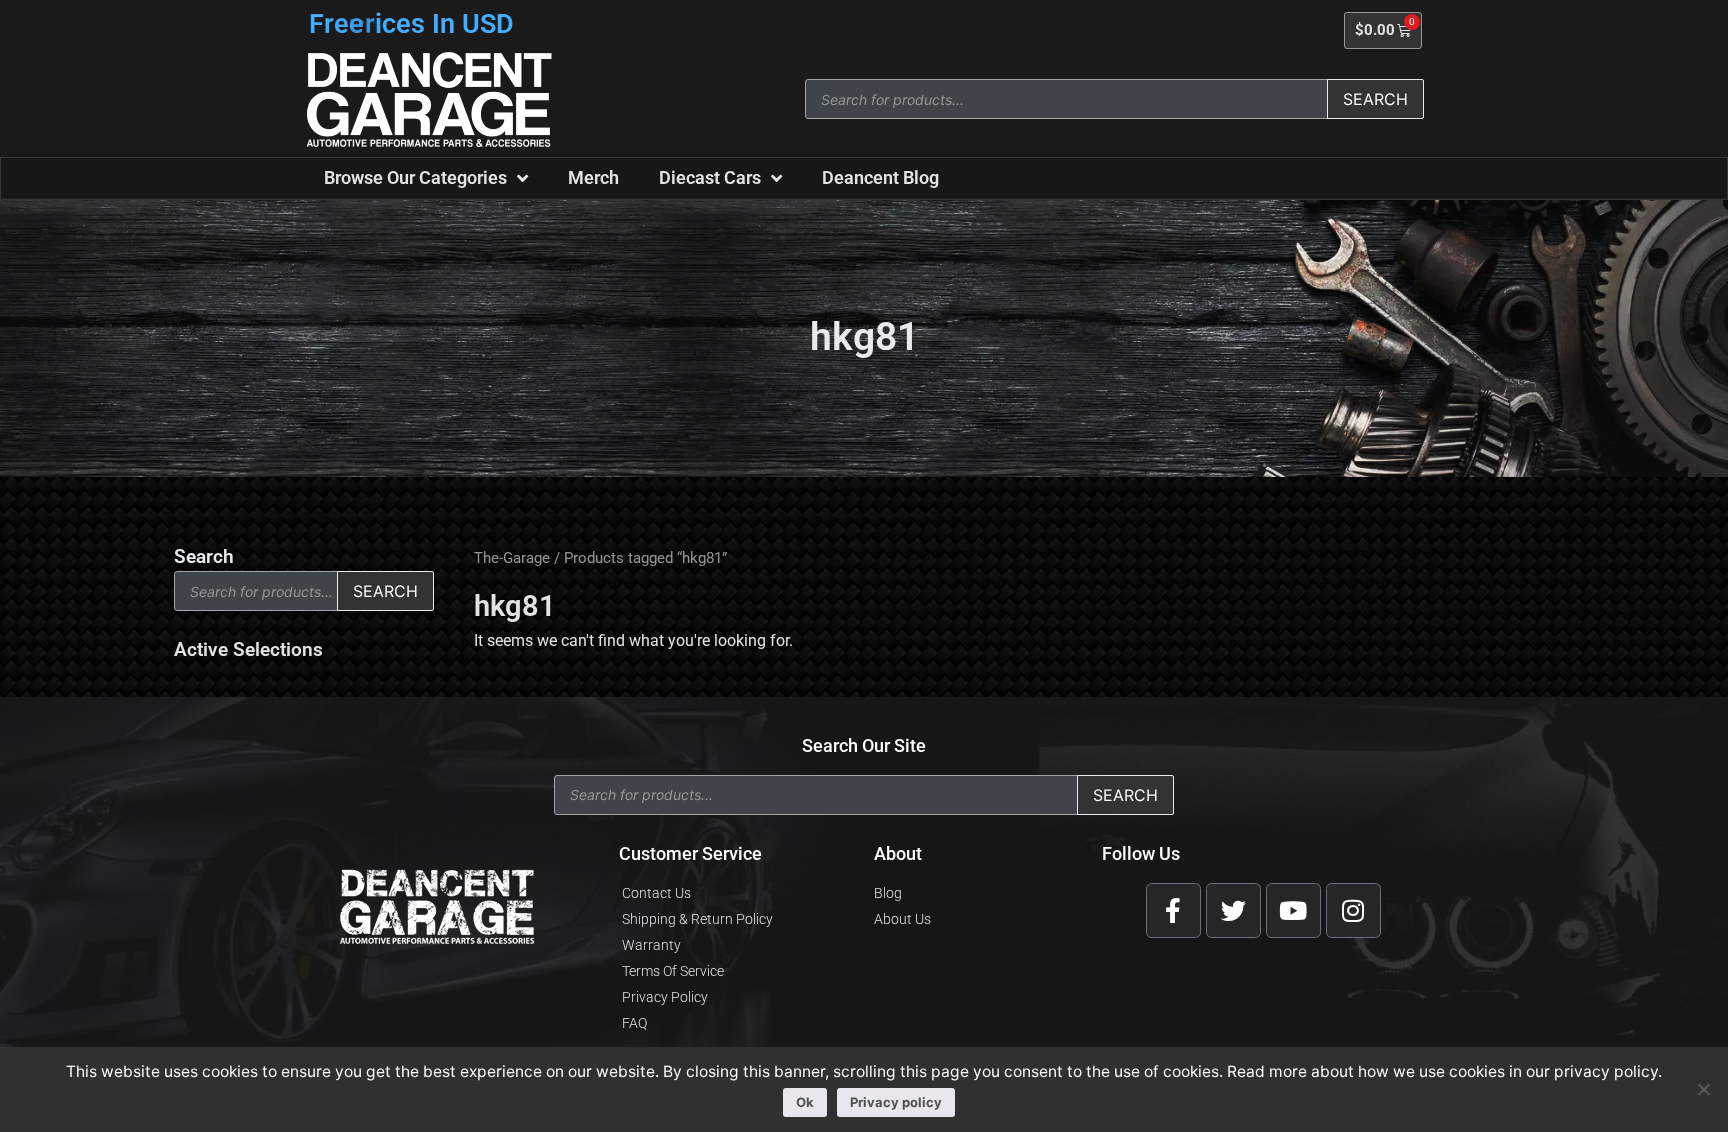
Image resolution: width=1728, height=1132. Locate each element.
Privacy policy (896, 1102)
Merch (593, 177)
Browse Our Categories (415, 177)
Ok (805, 1102)
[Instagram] (1353, 910)
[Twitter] (1233, 910)
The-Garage (512, 558)
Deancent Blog (880, 177)
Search (1375, 99)
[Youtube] (1293, 910)
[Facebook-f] (1173, 910)
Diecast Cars (710, 177)
